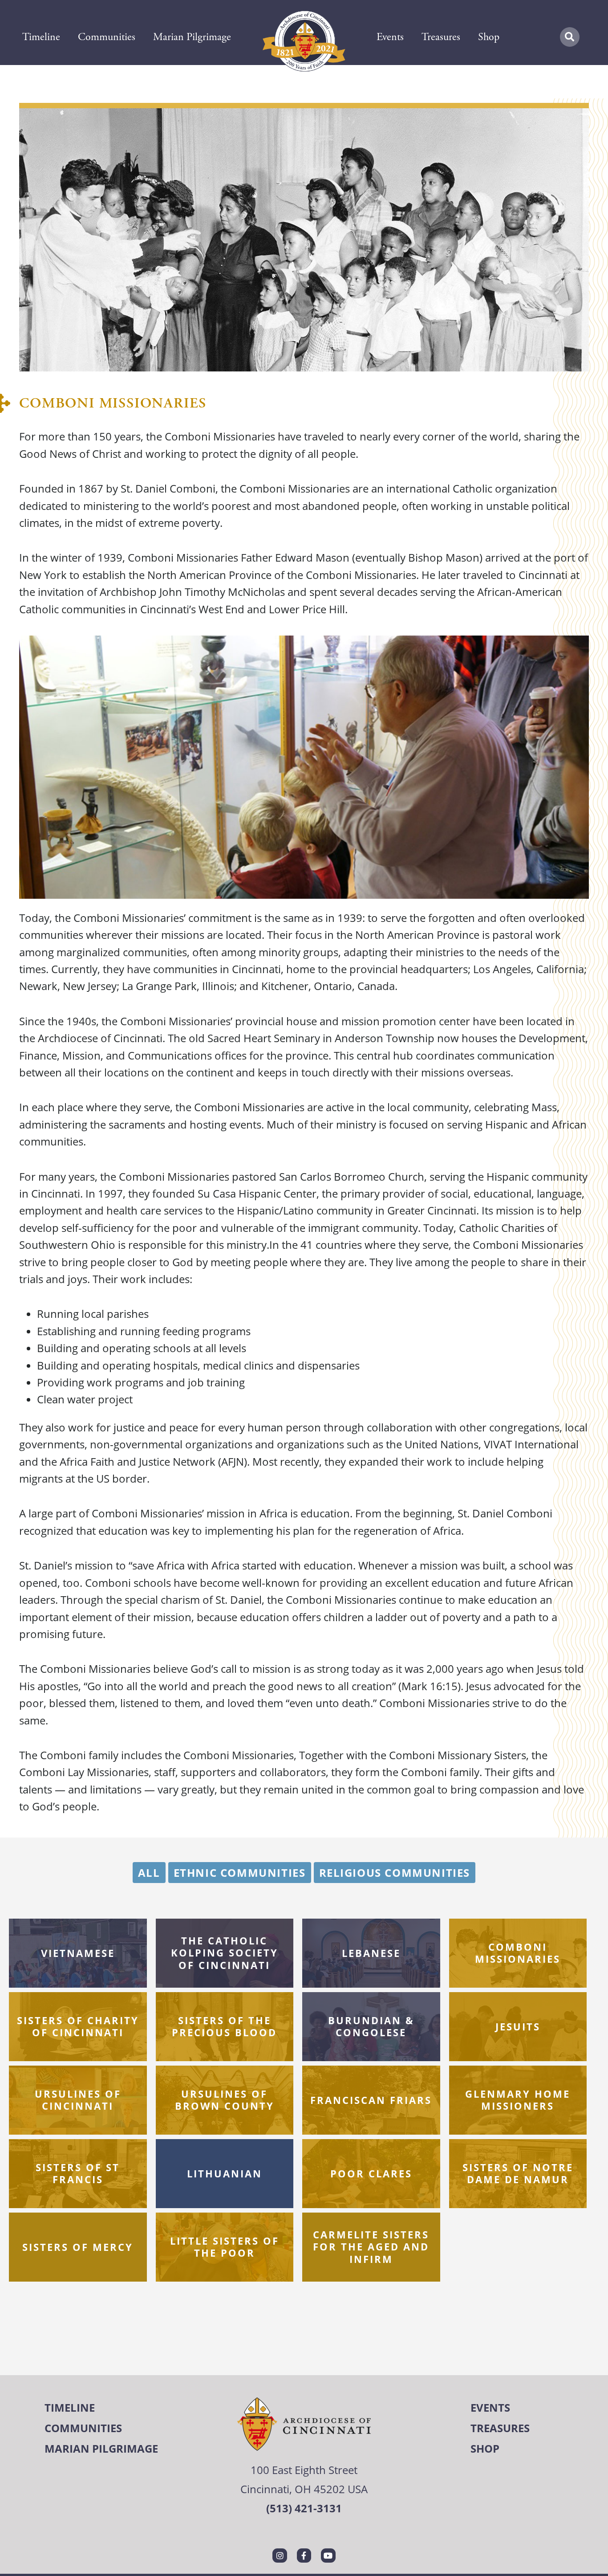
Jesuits (518, 2026)
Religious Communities (395, 1873)
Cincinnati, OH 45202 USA (304, 2489)
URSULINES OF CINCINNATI (78, 2100)
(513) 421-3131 (304, 2508)
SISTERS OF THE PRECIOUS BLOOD (224, 2026)
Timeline (41, 37)
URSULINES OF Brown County (225, 2100)
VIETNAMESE (78, 1952)
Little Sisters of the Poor (225, 2247)
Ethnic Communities (240, 1873)
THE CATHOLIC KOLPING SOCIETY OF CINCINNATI (225, 1953)
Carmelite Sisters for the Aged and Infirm (371, 2247)
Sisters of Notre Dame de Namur (518, 2173)
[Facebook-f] (304, 2556)
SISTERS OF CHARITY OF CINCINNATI (78, 2026)
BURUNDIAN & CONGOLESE (371, 2026)
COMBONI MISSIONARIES (518, 1953)
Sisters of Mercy (78, 2246)
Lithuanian (225, 2173)
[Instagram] (280, 2556)
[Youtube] (328, 2556)
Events (390, 37)
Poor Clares (371, 2173)
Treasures (441, 37)
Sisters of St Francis (78, 2173)
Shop (489, 37)
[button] (570, 37)
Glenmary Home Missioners (518, 2100)
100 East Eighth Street (304, 2470)
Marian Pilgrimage (192, 37)
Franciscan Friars (371, 2099)
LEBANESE (371, 1952)
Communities (107, 37)
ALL (149, 1873)
